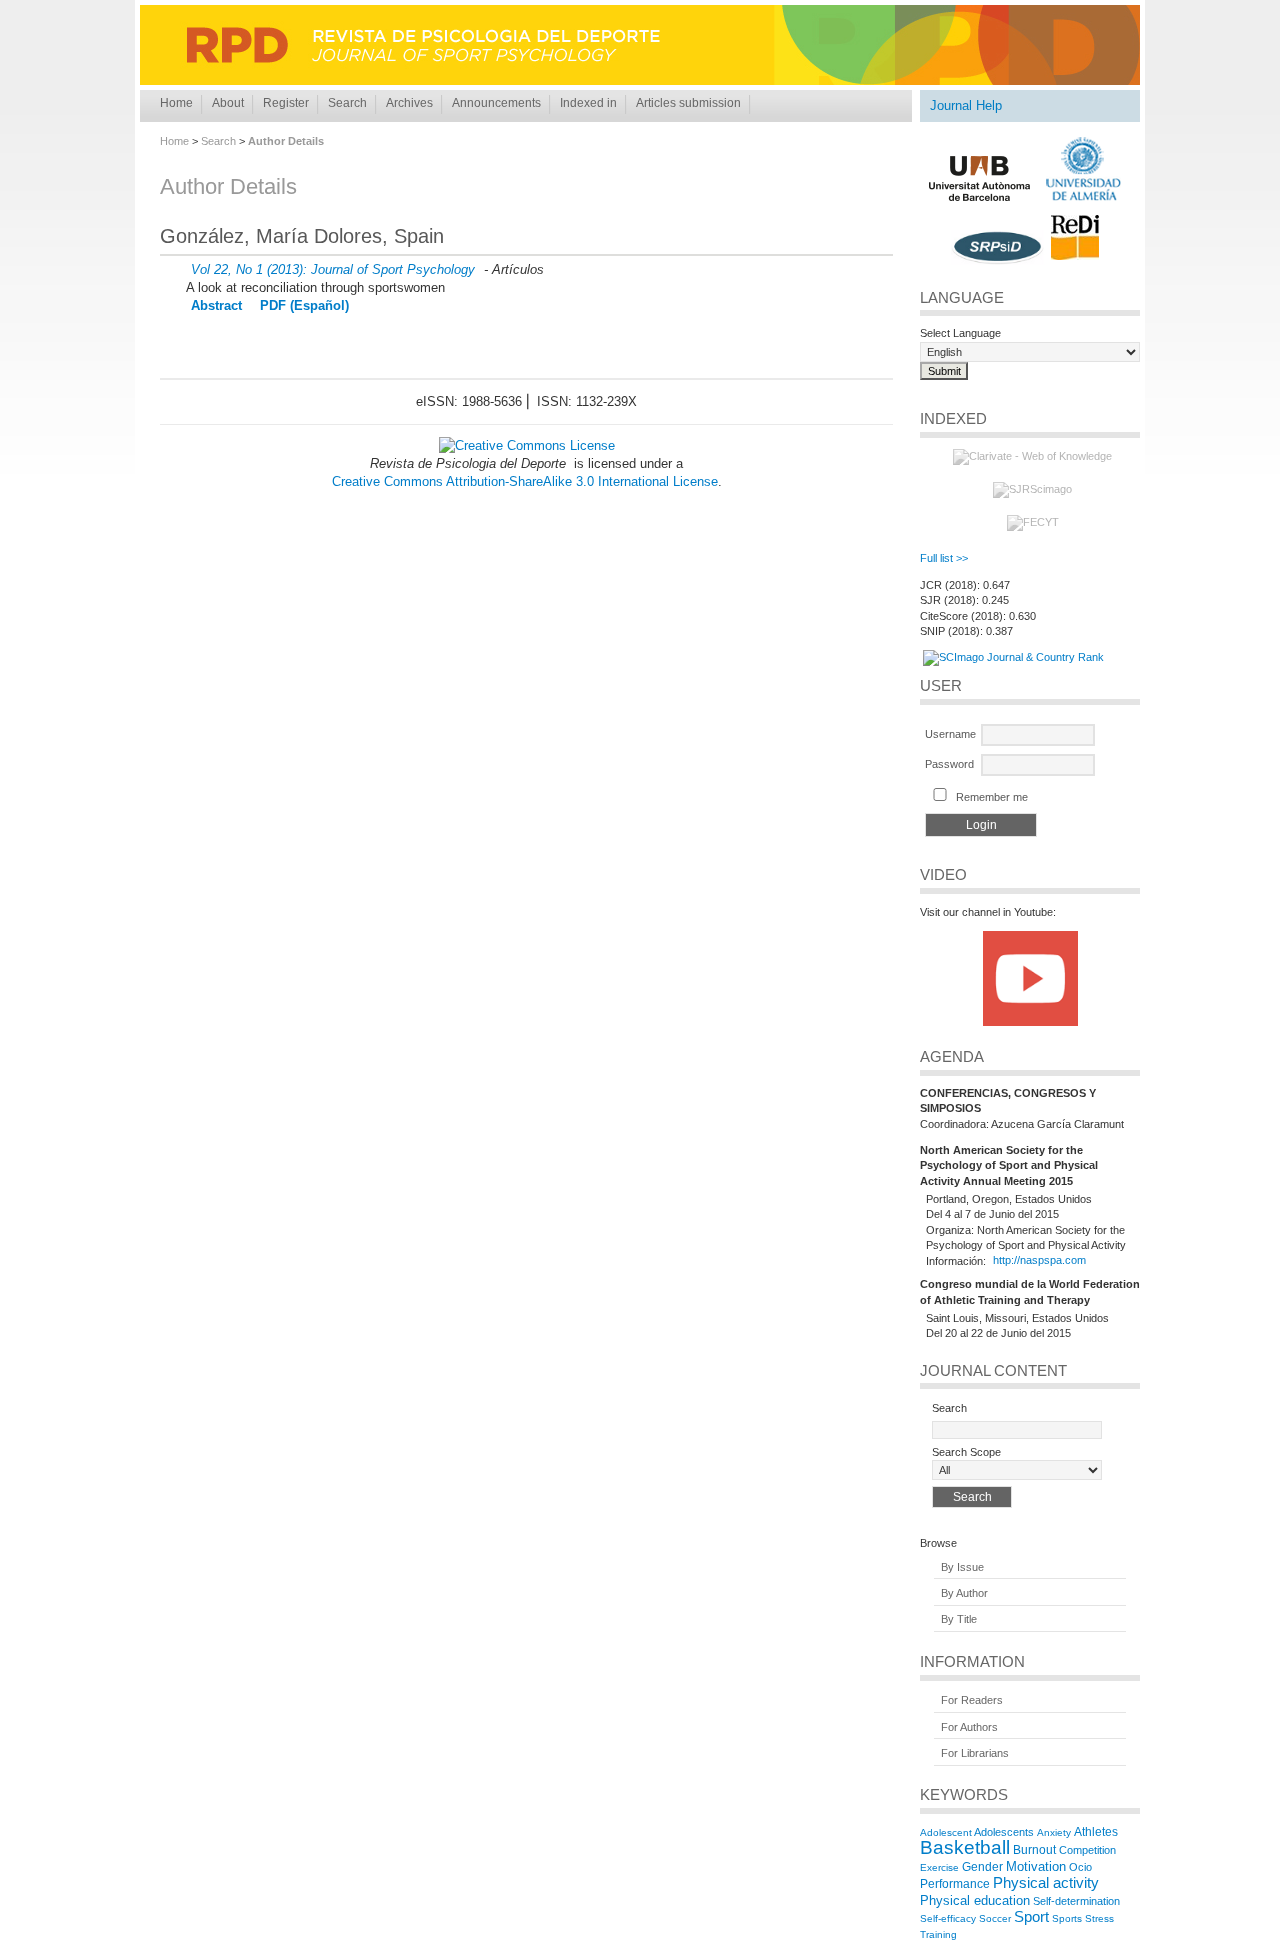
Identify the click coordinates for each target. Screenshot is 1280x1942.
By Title (959, 1620)
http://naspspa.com (1039, 1261)
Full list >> (944, 558)
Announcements (496, 103)
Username (950, 734)
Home (176, 103)
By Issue (962, 1567)
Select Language (960, 333)
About (228, 103)
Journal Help (966, 105)
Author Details (286, 141)
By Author (964, 1593)
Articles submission (688, 103)
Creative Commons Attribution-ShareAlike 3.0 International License (525, 481)
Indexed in (588, 103)
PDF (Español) (304, 305)
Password (949, 764)
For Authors (969, 1727)
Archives (409, 103)
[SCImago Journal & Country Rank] (1013, 657)
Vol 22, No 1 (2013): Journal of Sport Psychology (333, 269)
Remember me (992, 797)
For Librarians (975, 1753)
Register (286, 103)
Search (347, 103)
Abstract (216, 305)
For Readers (972, 1701)
